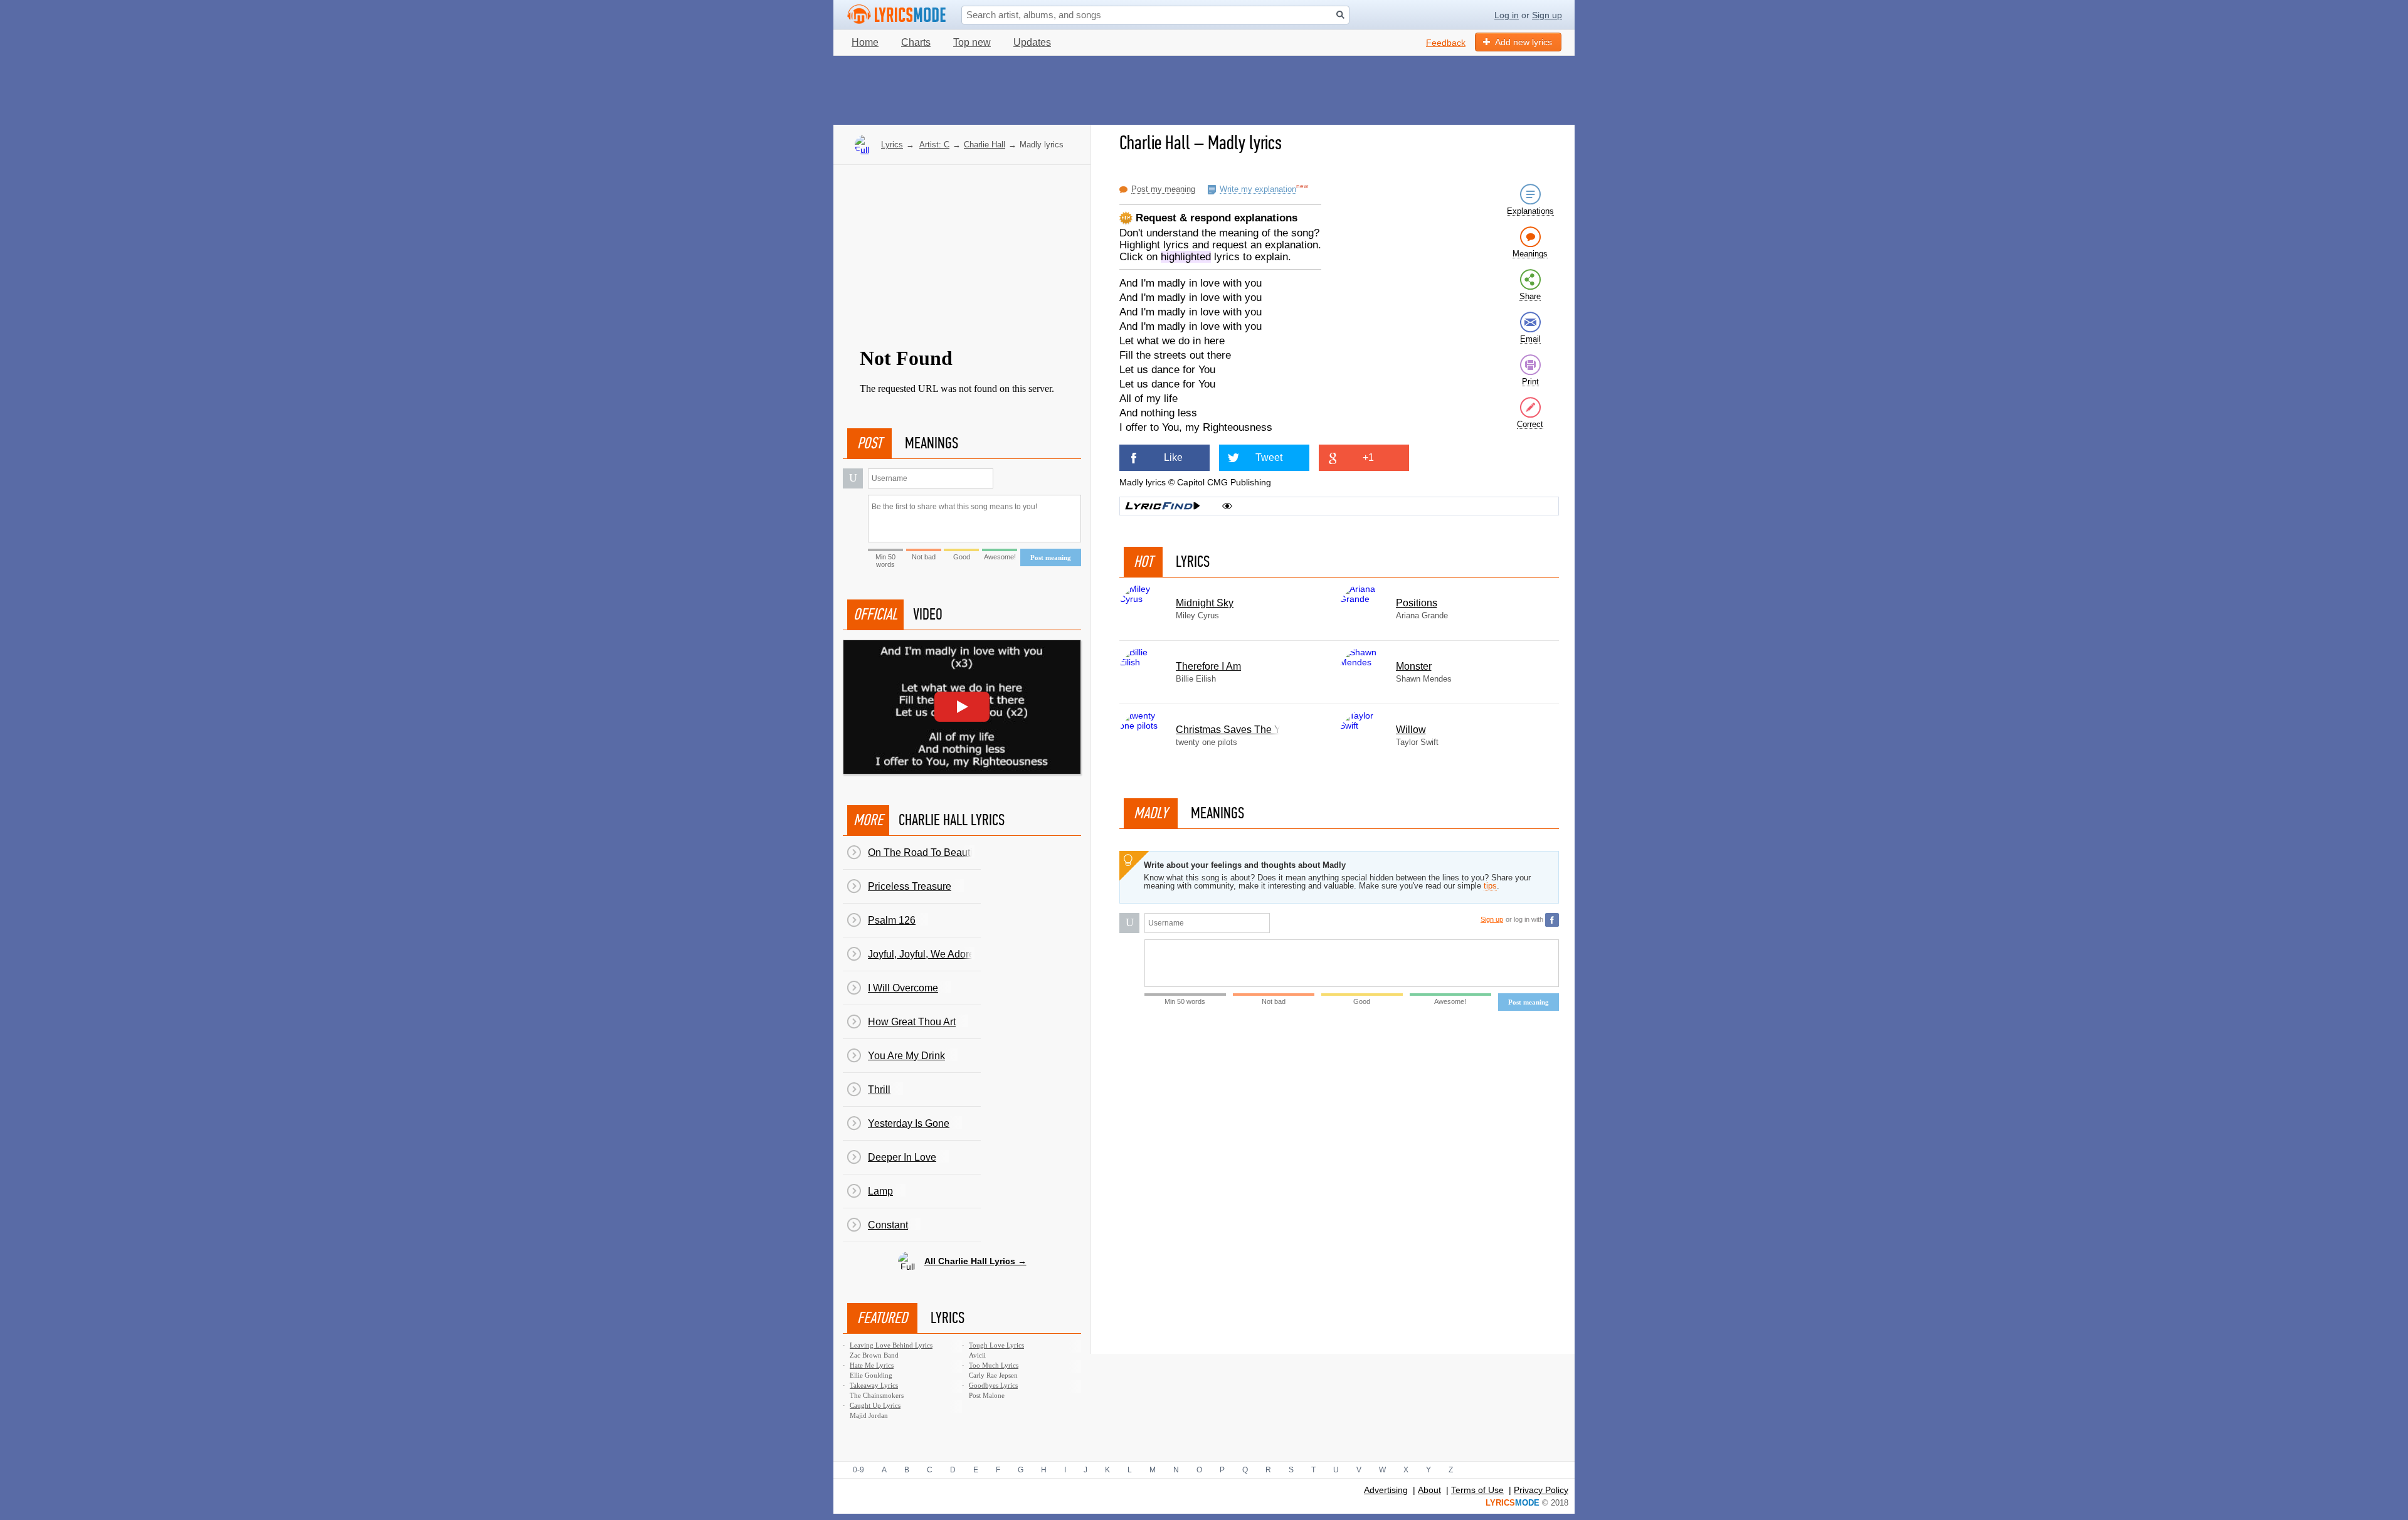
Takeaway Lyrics (874, 1385)
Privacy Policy (1541, 1490)
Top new (972, 42)
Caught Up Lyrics (875, 1405)
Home (865, 42)
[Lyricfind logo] (1163, 506)
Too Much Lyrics (994, 1365)
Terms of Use (1477, 1490)
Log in (1507, 15)
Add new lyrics (1523, 42)
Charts (916, 42)
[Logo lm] (897, 14)
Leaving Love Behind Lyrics (891, 1345)
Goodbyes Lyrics (993, 1385)
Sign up (1547, 15)
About (1429, 1490)
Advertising (1386, 1490)
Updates (1032, 42)
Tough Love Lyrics (996, 1345)
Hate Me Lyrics (872, 1365)
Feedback (1446, 43)
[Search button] (1340, 15)
